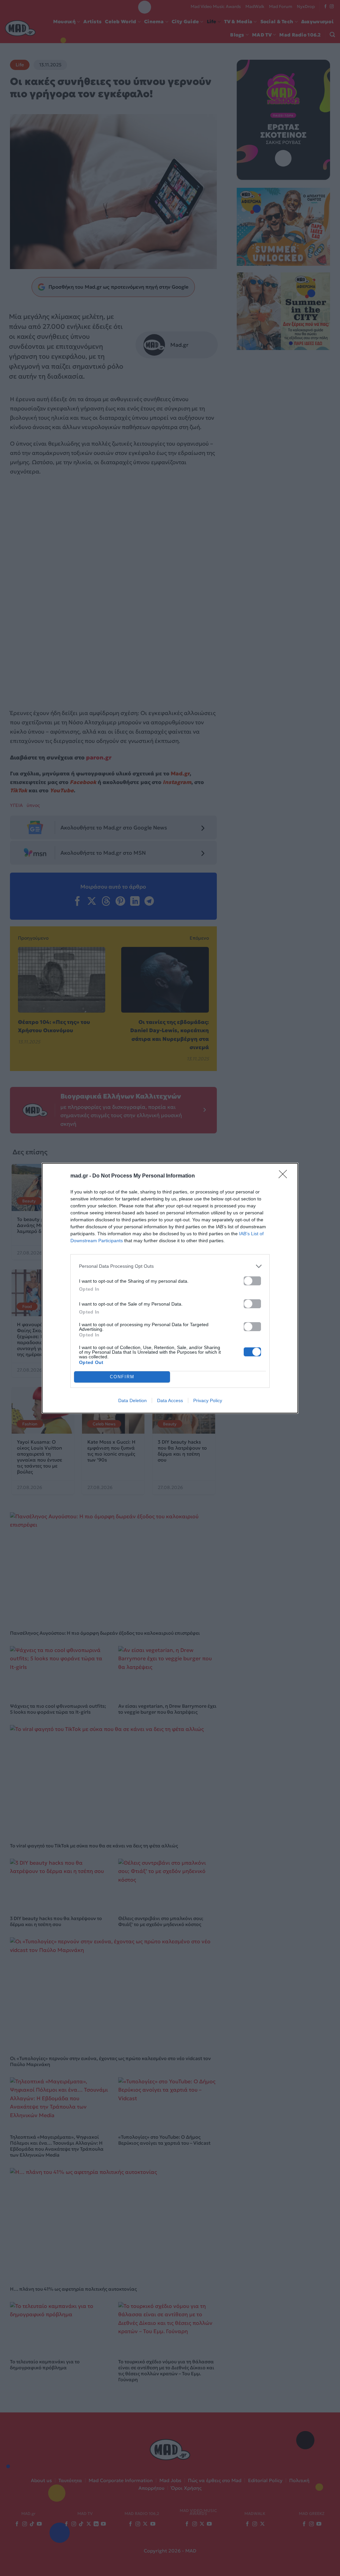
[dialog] (170, 1288)
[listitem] (170, 1266)
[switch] (252, 1281)
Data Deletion (132, 1400)
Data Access (170, 1400)
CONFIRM (122, 1377)
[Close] (285, 1176)
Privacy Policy (208, 1400)
